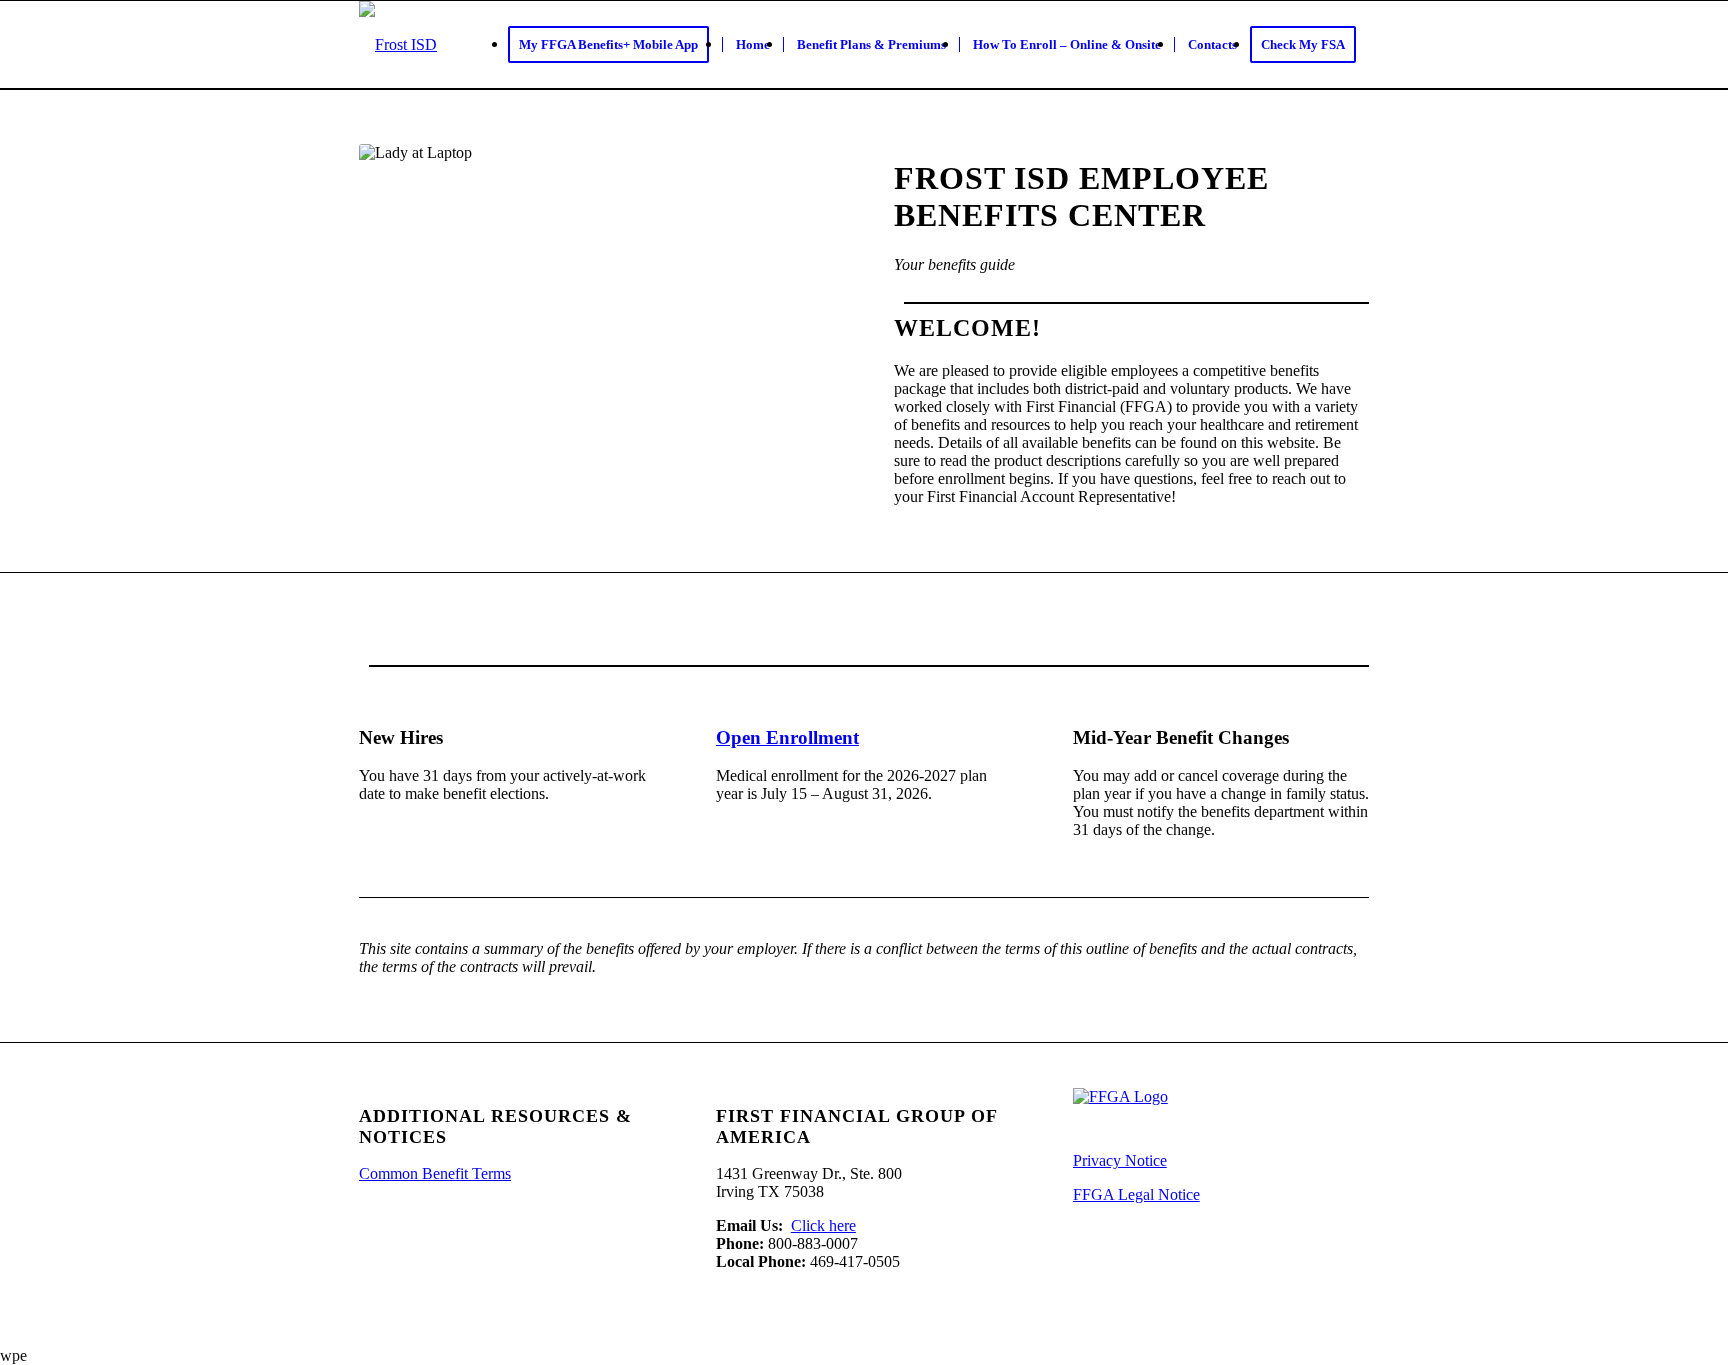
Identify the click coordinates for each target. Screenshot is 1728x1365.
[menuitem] (615, 45)
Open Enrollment (787, 737)
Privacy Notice (1120, 1160)
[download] (398, 45)
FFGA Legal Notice (1136, 1194)
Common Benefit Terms (435, 1173)
